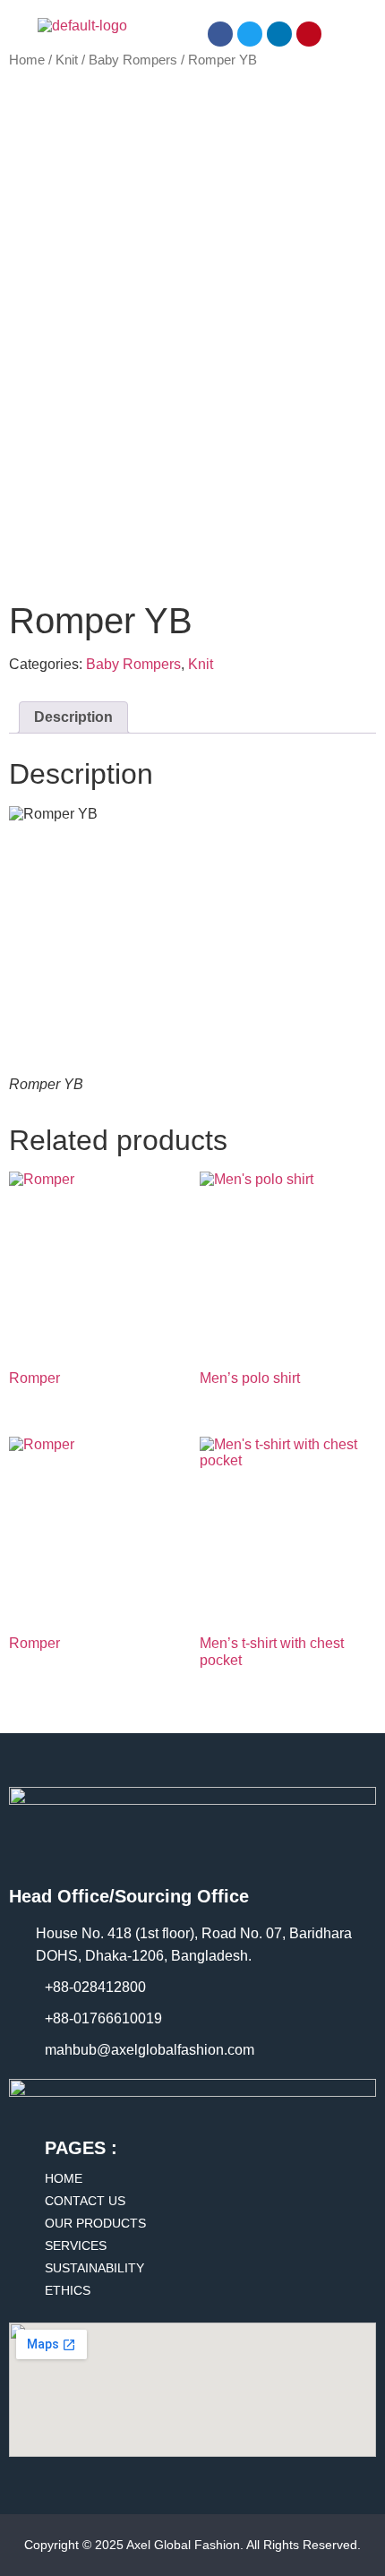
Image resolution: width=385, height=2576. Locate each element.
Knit (67, 60)
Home (27, 60)
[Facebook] (220, 34)
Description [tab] (73, 717)
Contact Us (85, 2201)
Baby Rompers (133, 60)
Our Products (95, 2223)
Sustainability (94, 2268)
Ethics (68, 2290)
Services (76, 2245)
